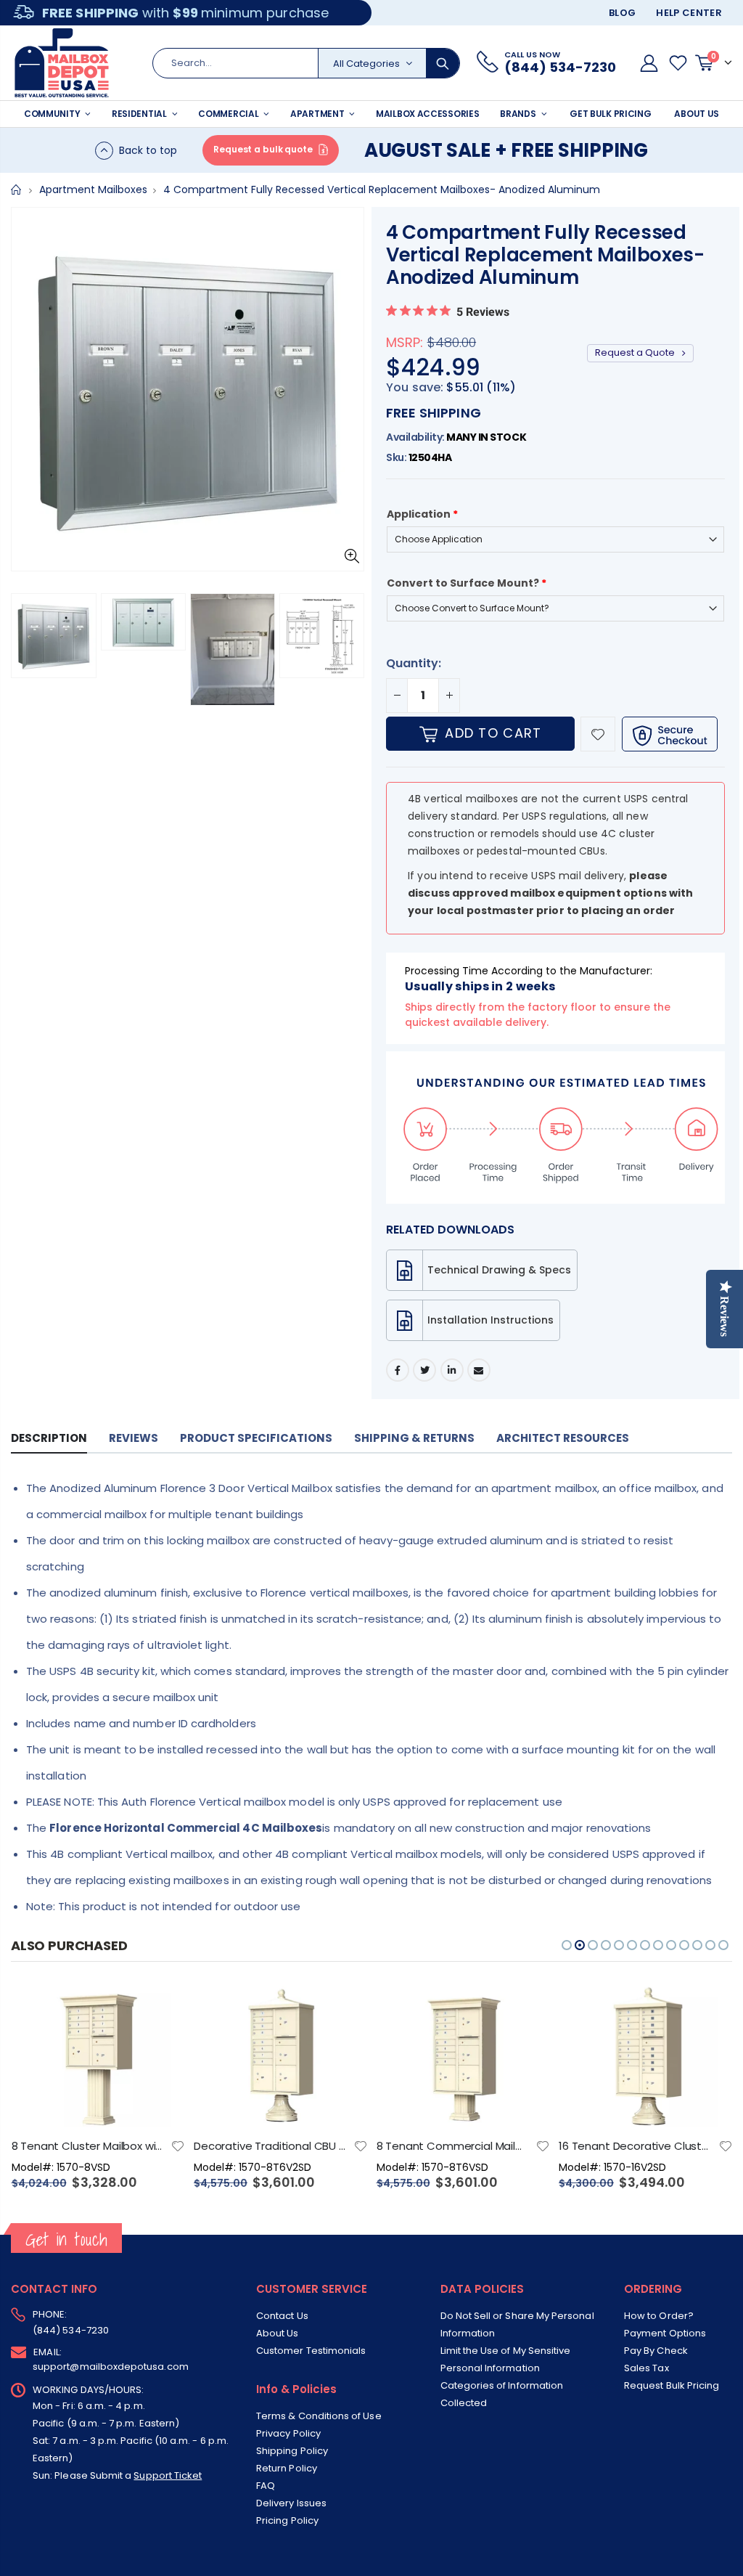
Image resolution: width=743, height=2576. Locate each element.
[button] (26, 649)
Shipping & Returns (414, 1438)
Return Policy (287, 2468)
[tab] (49, 1439)
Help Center (689, 13)
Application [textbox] (422, 514)
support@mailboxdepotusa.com (111, 2367)
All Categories (366, 64)
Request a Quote (636, 352)
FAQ (266, 2486)
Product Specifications (256, 1438)
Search (443, 63)
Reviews (134, 1438)
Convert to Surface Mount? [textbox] (467, 583)
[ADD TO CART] (161, 2006)
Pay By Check (656, 2351)
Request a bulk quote (263, 149)
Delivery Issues (291, 2503)
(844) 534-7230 (71, 2330)
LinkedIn (452, 1370)
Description (49, 1438)
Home (16, 190)
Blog (622, 13)
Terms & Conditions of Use (319, 2416)
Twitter (424, 1370)
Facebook (398, 1370)
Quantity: (414, 663)
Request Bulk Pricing (672, 2385)
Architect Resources (563, 1438)
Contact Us (282, 2316)
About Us (278, 2333)
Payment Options (665, 2333)
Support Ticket (168, 2475)
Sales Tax (646, 2368)
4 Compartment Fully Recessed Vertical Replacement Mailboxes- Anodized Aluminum (545, 255)
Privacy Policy (288, 2433)
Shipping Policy (292, 2451)
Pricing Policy (287, 2520)
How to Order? (659, 2316)
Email (479, 1370)
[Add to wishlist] (598, 734)
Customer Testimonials (311, 2351)
